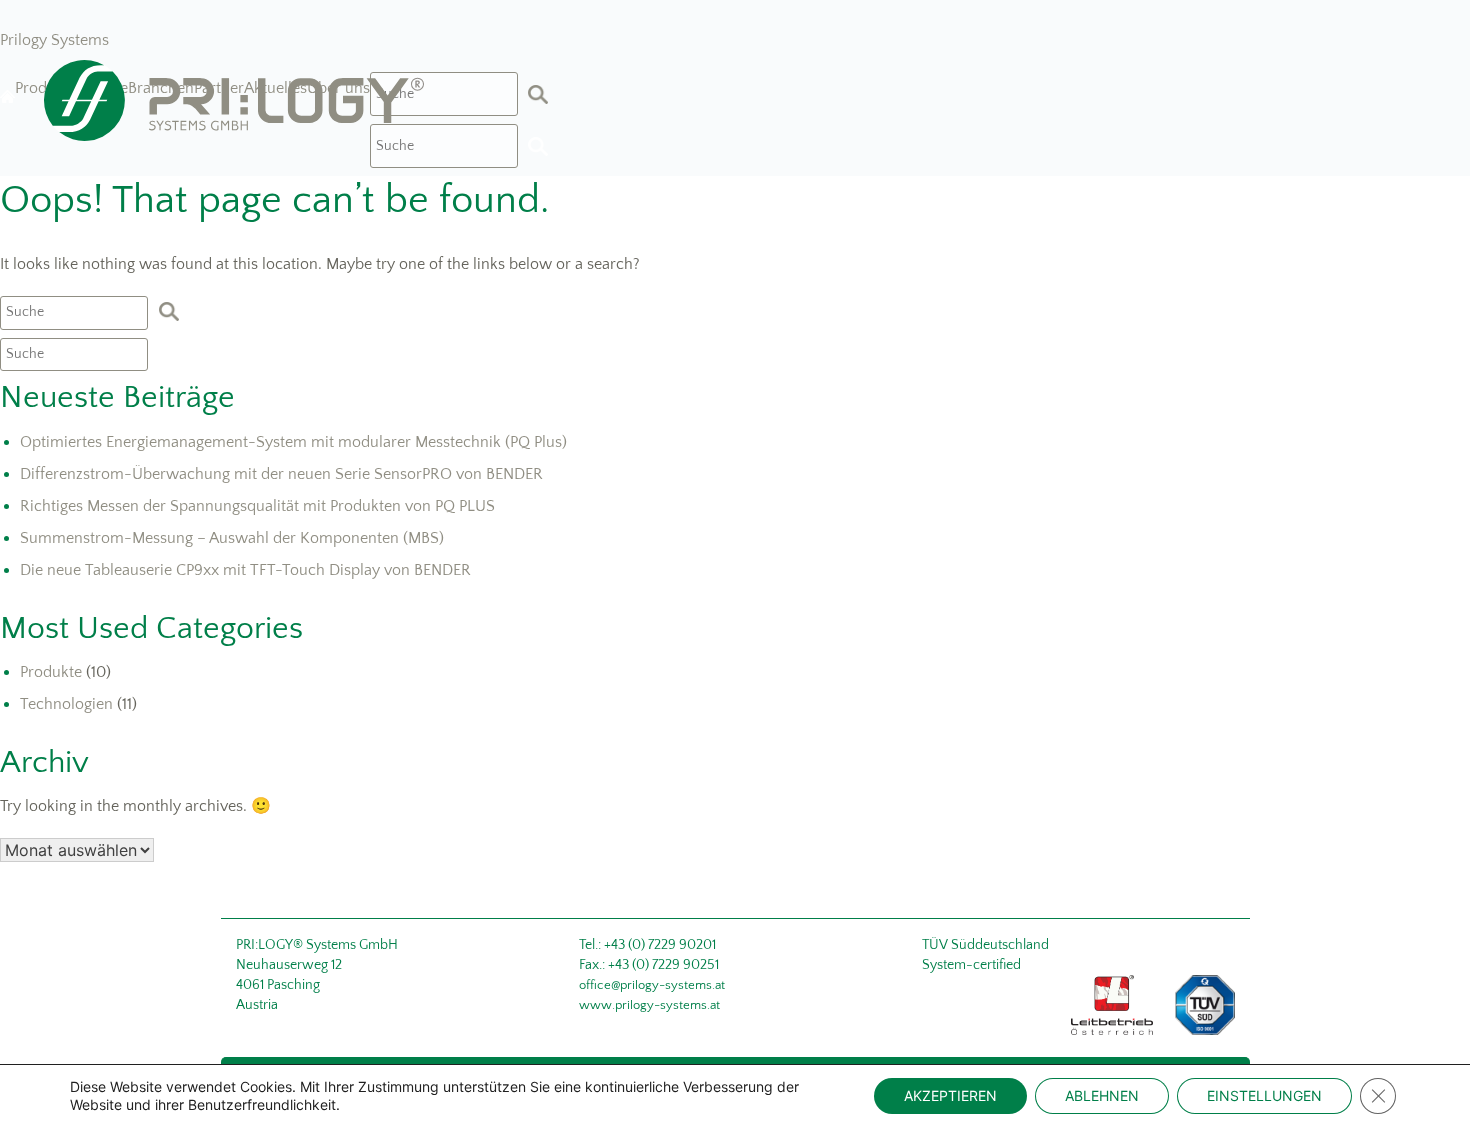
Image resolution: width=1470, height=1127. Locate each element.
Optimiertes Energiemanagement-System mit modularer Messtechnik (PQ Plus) (293, 442)
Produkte (51, 672)
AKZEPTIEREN (950, 1095)
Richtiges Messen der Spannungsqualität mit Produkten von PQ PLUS (257, 506)
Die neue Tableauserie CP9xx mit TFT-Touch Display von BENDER (245, 570)
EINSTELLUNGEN (1264, 1095)
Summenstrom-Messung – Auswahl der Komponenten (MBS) (232, 538)
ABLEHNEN (1102, 1095)
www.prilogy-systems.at (649, 1005)
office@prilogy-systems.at (652, 985)
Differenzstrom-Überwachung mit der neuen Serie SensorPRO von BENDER (281, 474)
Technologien (66, 704)
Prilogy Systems (54, 40)
